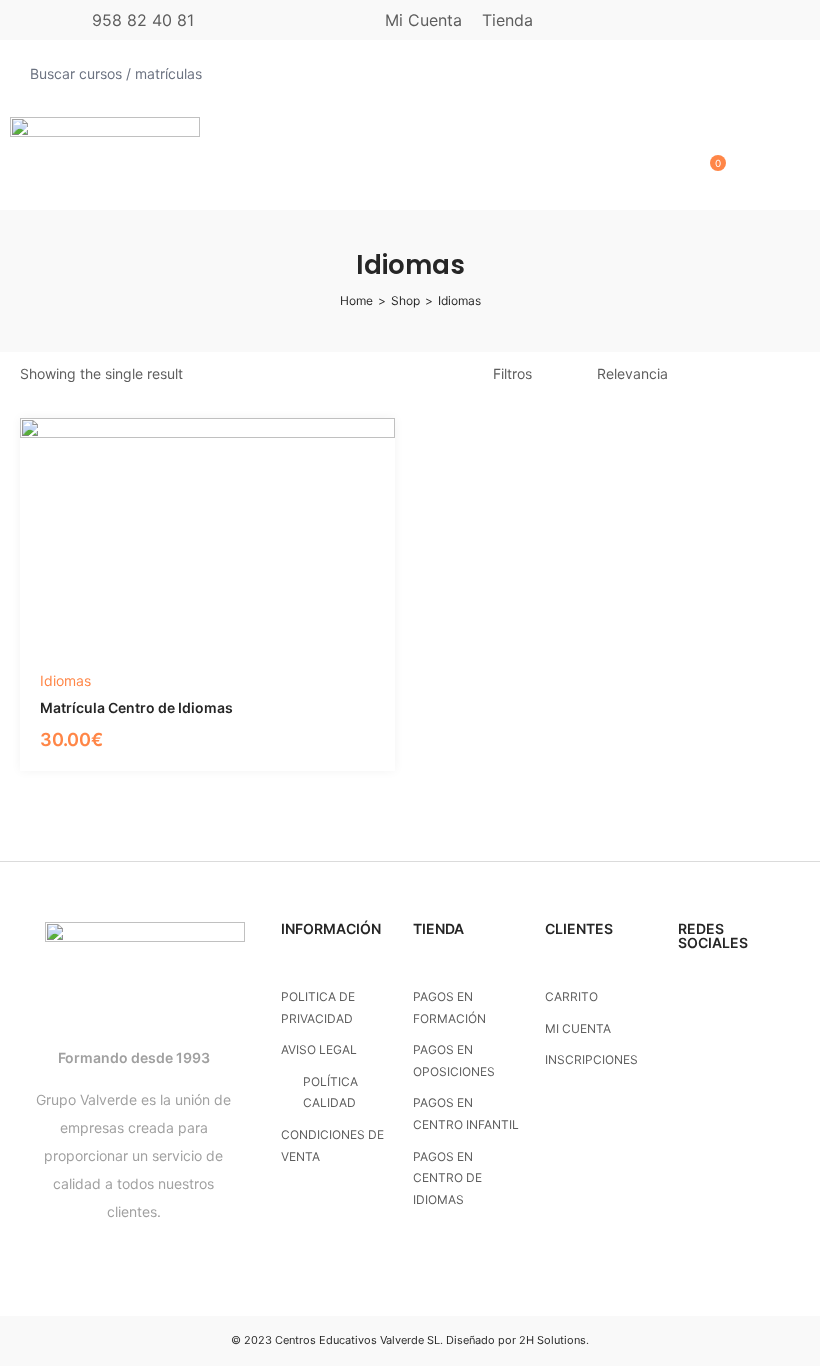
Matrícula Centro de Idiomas (136, 707)
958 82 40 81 (143, 20)
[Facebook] (725, 994)
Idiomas (65, 680)
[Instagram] (687, 994)
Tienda (507, 20)
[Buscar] (788, 74)
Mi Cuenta (423, 20)
